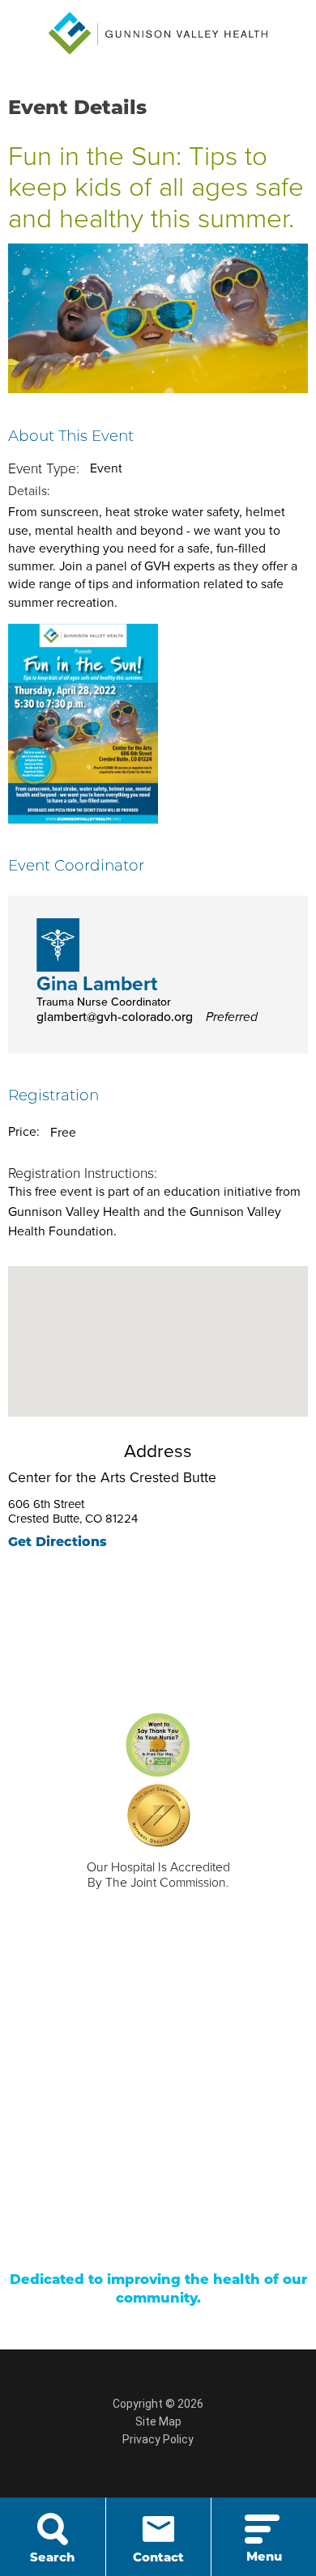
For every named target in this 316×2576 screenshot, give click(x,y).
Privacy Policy (158, 2439)
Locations (185, 2082)
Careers (75, 2082)
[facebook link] (107, 2239)
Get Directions (58, 1543)
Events (177, 2151)
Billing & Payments (186, 2116)
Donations (81, 2177)
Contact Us (84, 2108)
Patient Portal (90, 2151)
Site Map (158, 2421)
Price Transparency (196, 2186)
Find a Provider (201, 2057)
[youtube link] (158, 2239)
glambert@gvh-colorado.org (147, 1017)
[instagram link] (208, 2239)
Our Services (89, 2057)
